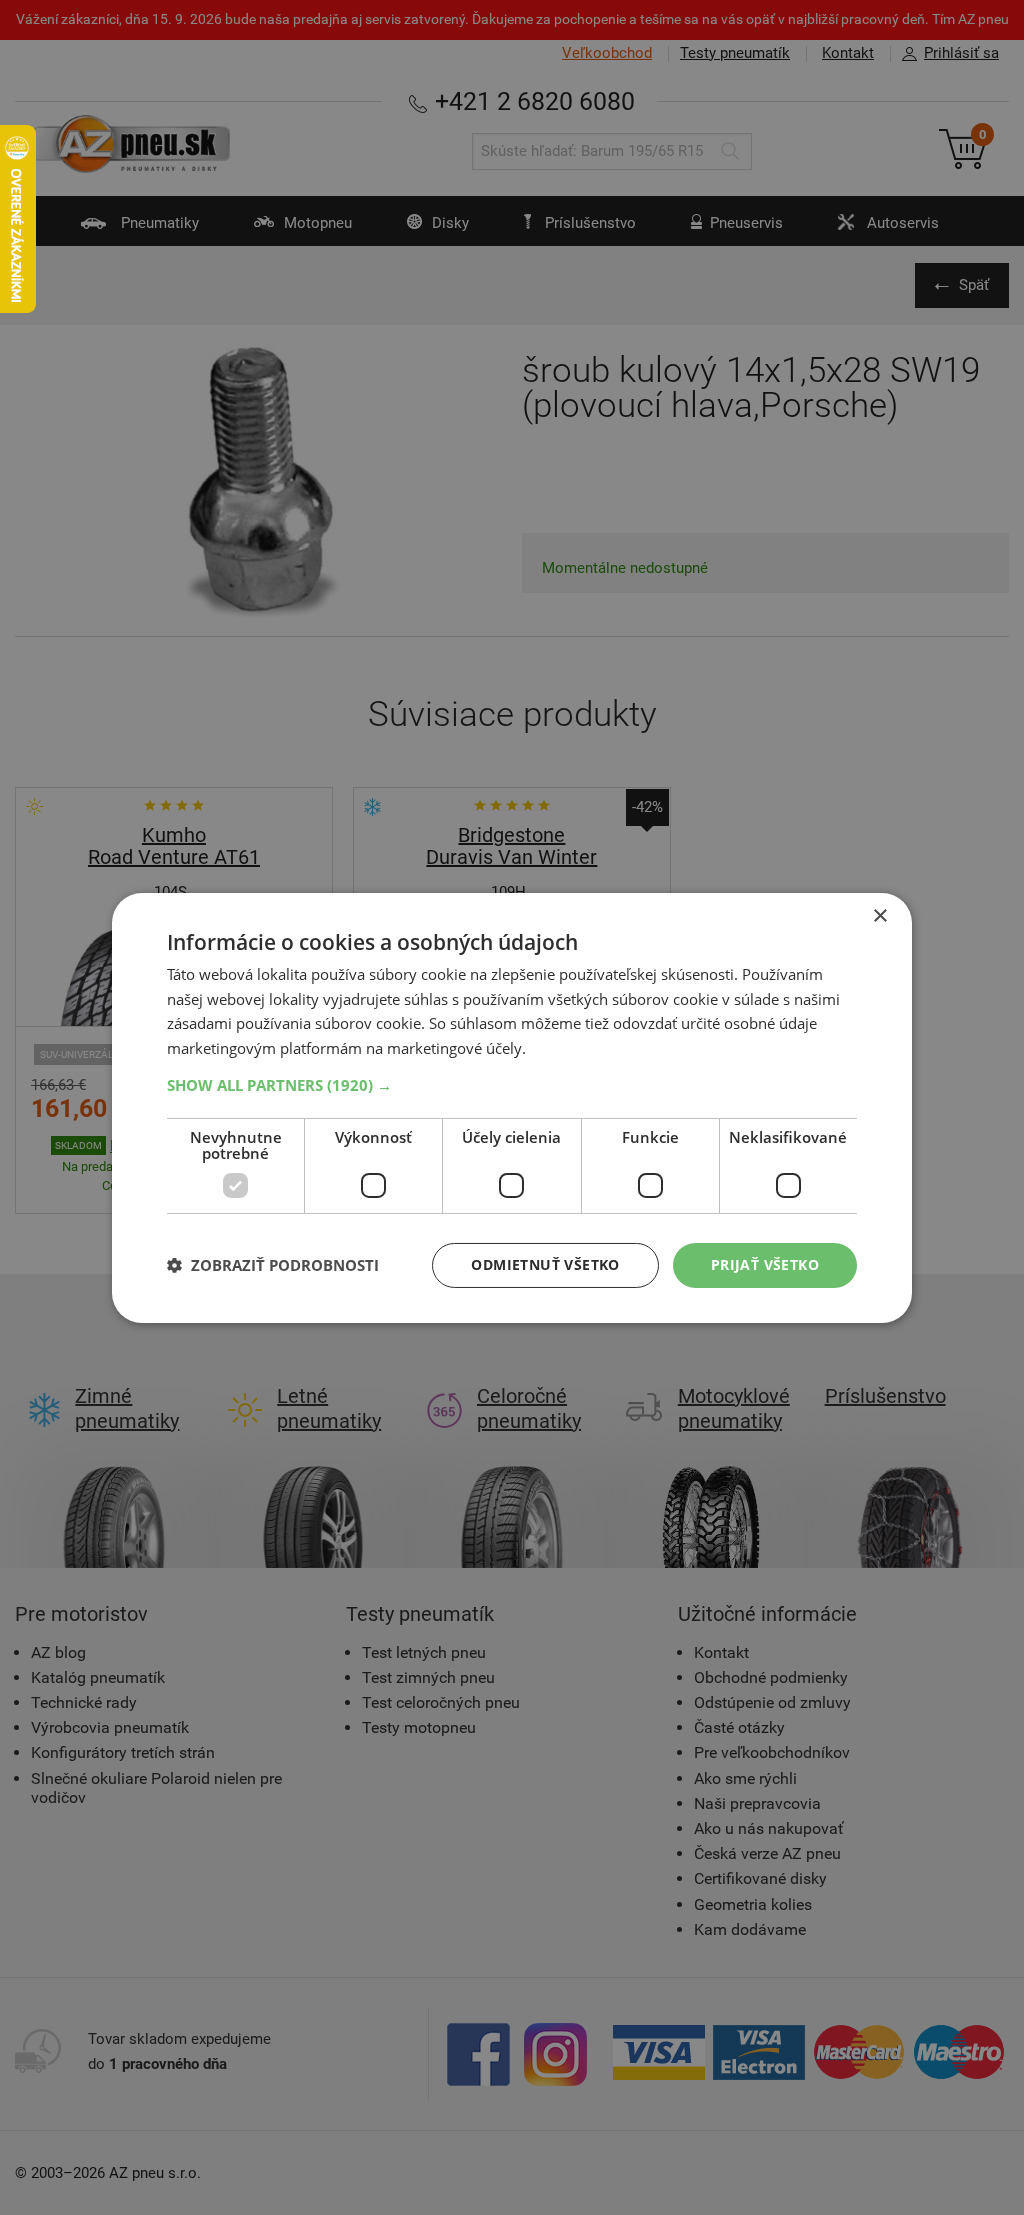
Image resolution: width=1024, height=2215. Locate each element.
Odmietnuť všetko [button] (545, 1264)
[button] (512, 1085)
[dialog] (512, 1107)
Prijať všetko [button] (765, 1264)
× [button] (879, 915)
